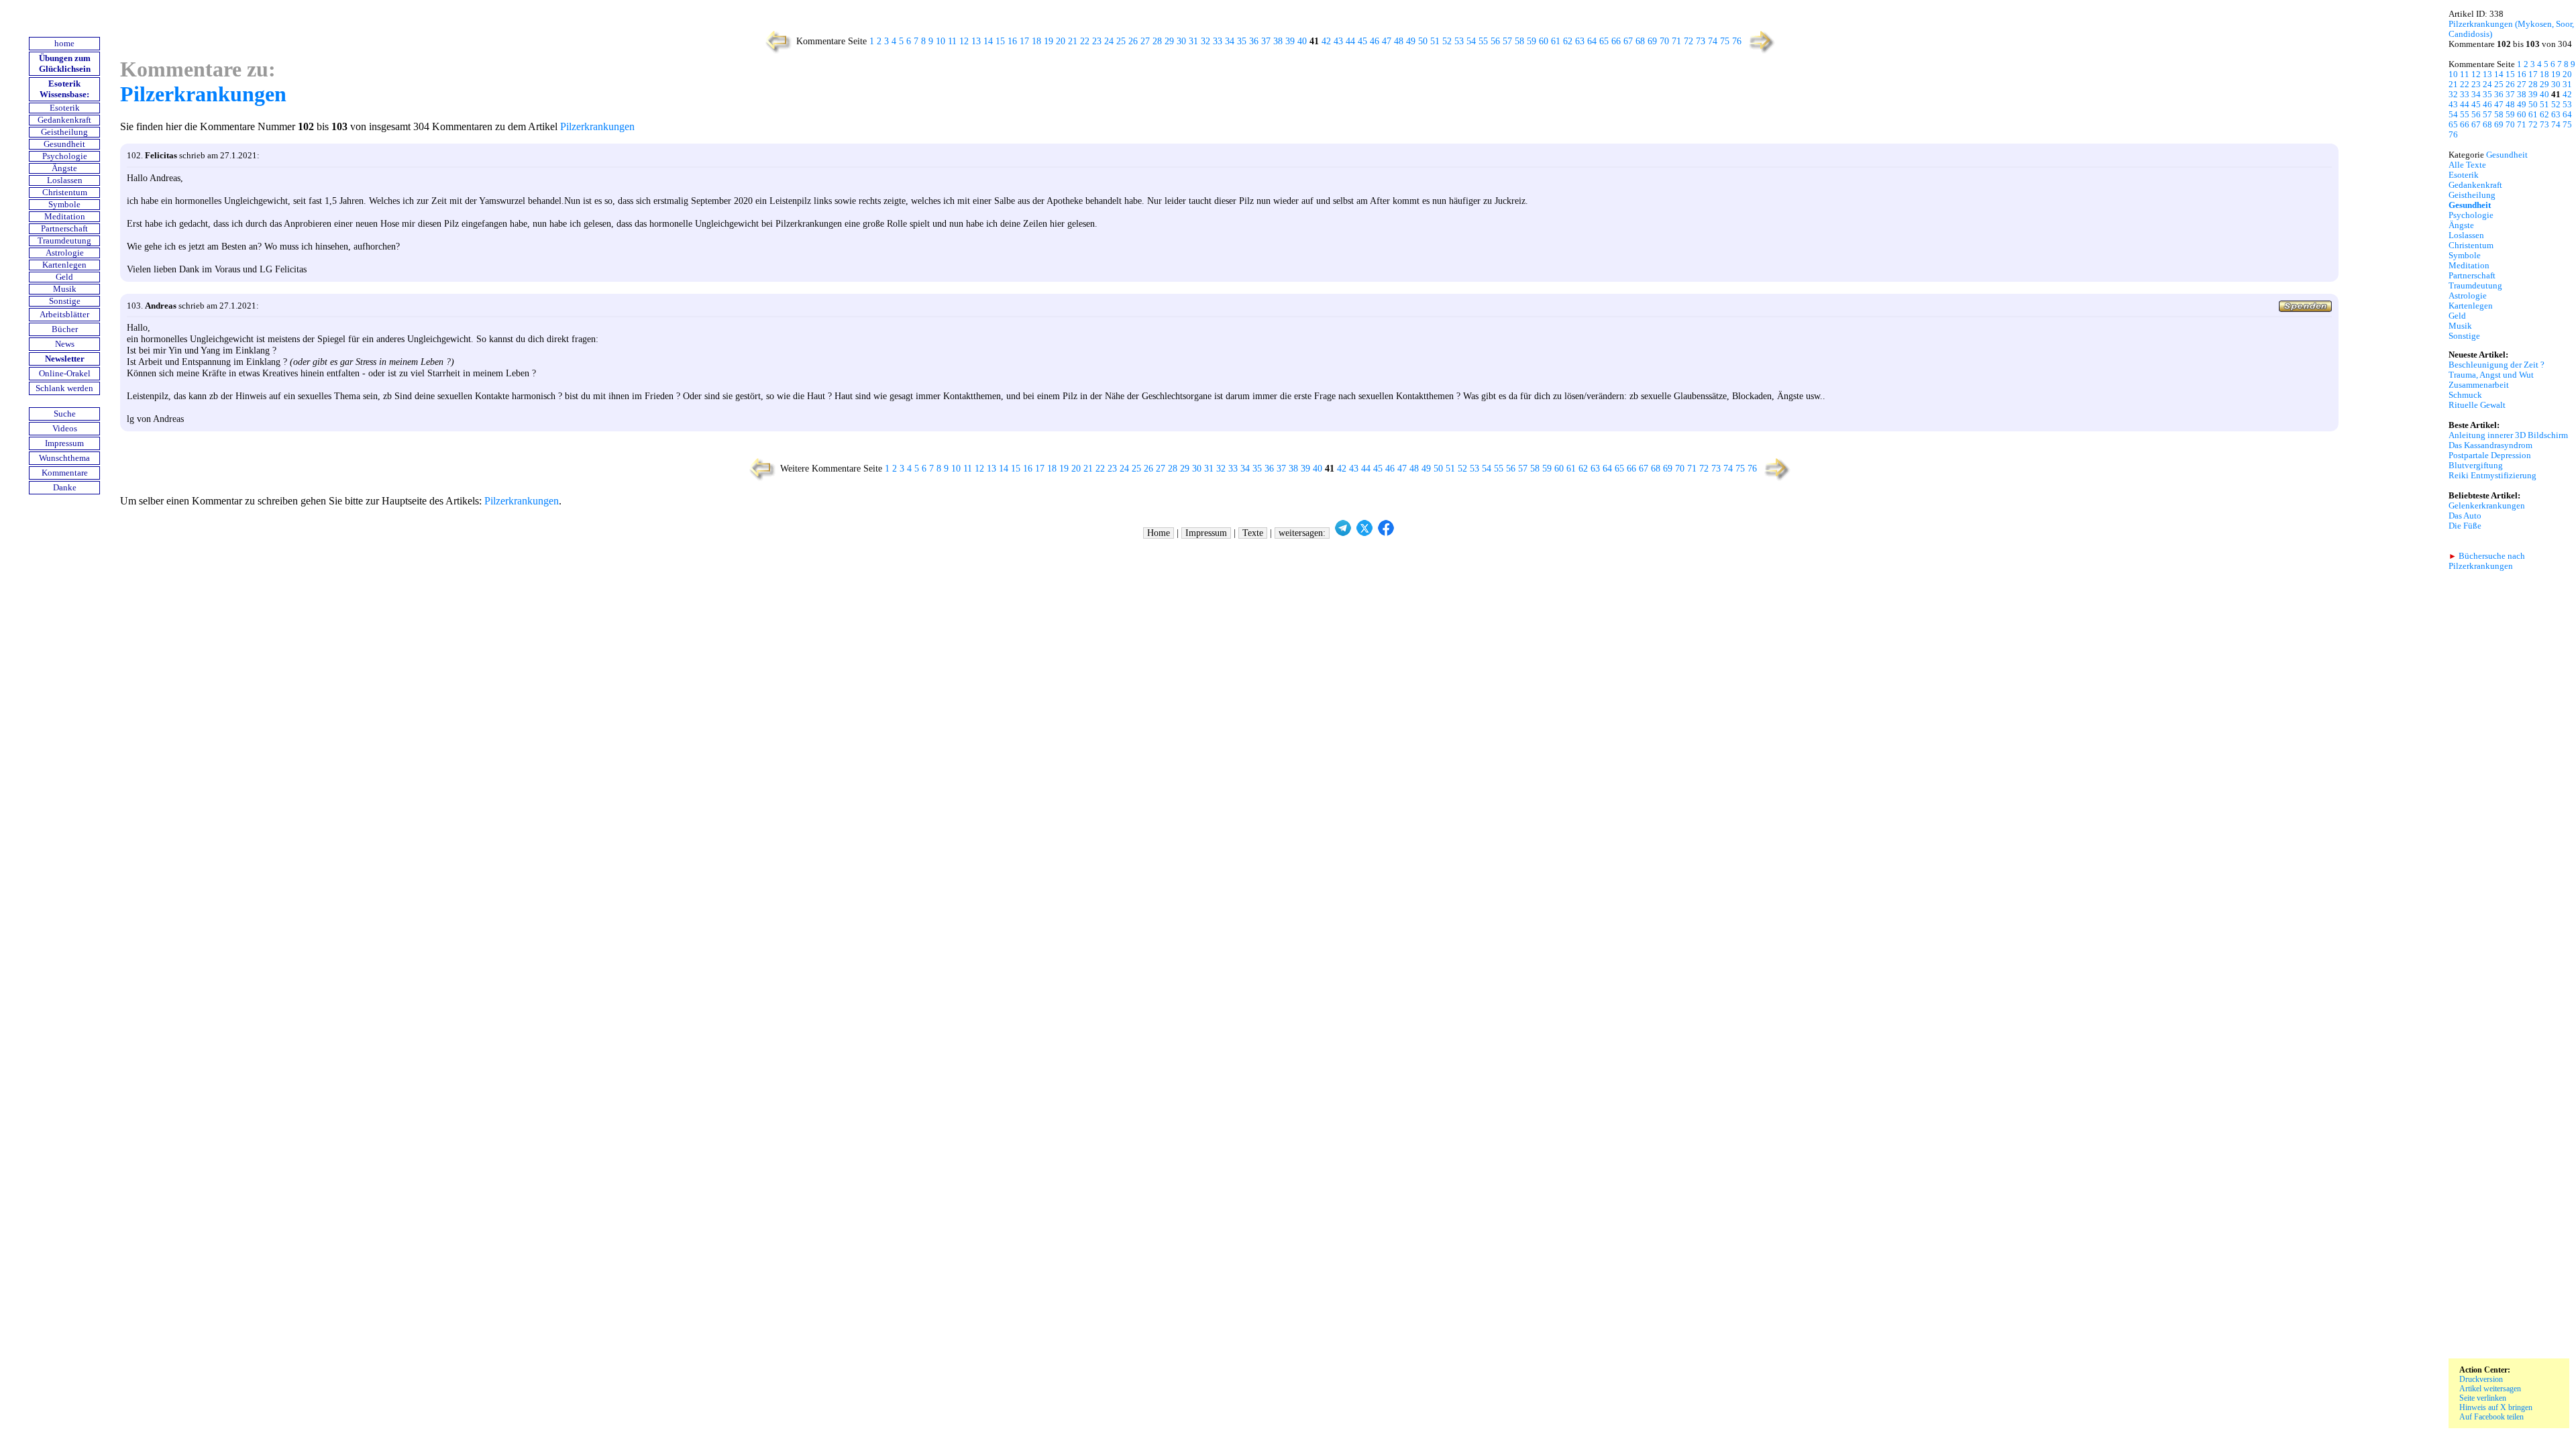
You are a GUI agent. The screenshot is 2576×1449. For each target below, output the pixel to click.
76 (1737, 41)
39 (1290, 41)
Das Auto (2465, 516)
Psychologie (65, 156)
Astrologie (65, 253)
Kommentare (65, 473)
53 (1459, 41)
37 (1266, 41)
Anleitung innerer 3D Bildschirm (2508, 435)
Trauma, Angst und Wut (2491, 375)
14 (988, 41)
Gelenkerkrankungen (2487, 506)
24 (1109, 41)
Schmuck (2465, 395)
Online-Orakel (65, 374)
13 (976, 41)
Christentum (65, 193)
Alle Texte (2467, 165)
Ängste (64, 168)
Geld (64, 277)
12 (964, 41)
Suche (65, 414)
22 (1085, 41)
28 (1157, 41)
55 (1483, 41)
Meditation (65, 217)
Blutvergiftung (2476, 466)
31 (1193, 41)
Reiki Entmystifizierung (2492, 476)
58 (1519, 41)
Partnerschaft (64, 229)
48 (1399, 41)
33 (1218, 41)
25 (1121, 41)
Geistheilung (64, 132)
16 (1012, 41)
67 (1628, 41)
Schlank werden (64, 388)
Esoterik (65, 108)
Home (1159, 533)
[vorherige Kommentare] (775, 52)
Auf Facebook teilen (2491, 1417)
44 (1350, 41)
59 (1532, 41)
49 (1411, 41)
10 (941, 41)
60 (1544, 41)
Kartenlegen (64, 265)
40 (1302, 41)
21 (1073, 41)
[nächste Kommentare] (1763, 52)
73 (1701, 41)
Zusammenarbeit (2479, 385)
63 (1580, 41)
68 (1640, 41)
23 (1097, 41)
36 (1254, 41)
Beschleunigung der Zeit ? (2497, 365)
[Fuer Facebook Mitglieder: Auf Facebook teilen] (1386, 533)
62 (1568, 41)
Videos (65, 429)
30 (1181, 41)
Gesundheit (64, 144)
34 (1230, 41)
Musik (65, 289)
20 (1061, 41)
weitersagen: (1302, 533)
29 (1169, 41)
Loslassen (65, 180)
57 (1507, 41)
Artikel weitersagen (2490, 1389)
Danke (65, 488)
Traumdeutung (64, 241)
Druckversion (2481, 1379)
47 (1387, 41)
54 (1471, 41)
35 (1242, 41)
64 (1592, 41)
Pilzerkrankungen (203, 94)
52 (1447, 41)
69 (1652, 41)
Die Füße (2465, 526)
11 (952, 41)
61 (1556, 41)
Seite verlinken (2483, 1398)
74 (1713, 41)
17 (1024, 41)
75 (1725, 41)
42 (1326, 41)
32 (1205, 41)
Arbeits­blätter (64, 315)
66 (1616, 41)
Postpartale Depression (2490, 455)
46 (1375, 41)
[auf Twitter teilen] (1364, 533)
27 (1145, 41)
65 (1604, 41)
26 (1133, 41)
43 (1338, 41)
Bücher (65, 329)
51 (1435, 41)
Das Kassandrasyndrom (2490, 445)
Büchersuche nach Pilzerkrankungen (2487, 561)
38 (1278, 41)
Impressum (64, 443)
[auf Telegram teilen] (1343, 533)
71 (1676, 41)
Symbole (64, 205)
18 (1036, 41)
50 (1423, 41)
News (65, 344)
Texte (1253, 533)
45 (1362, 41)
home (64, 44)
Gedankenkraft (64, 120)
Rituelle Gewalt (2477, 405)
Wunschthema (64, 458)
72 (1688, 41)
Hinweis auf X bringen (2496, 1407)
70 (1664, 41)
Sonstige (65, 301)
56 (1495, 41)
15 (1000, 41)
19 (1049, 41)
